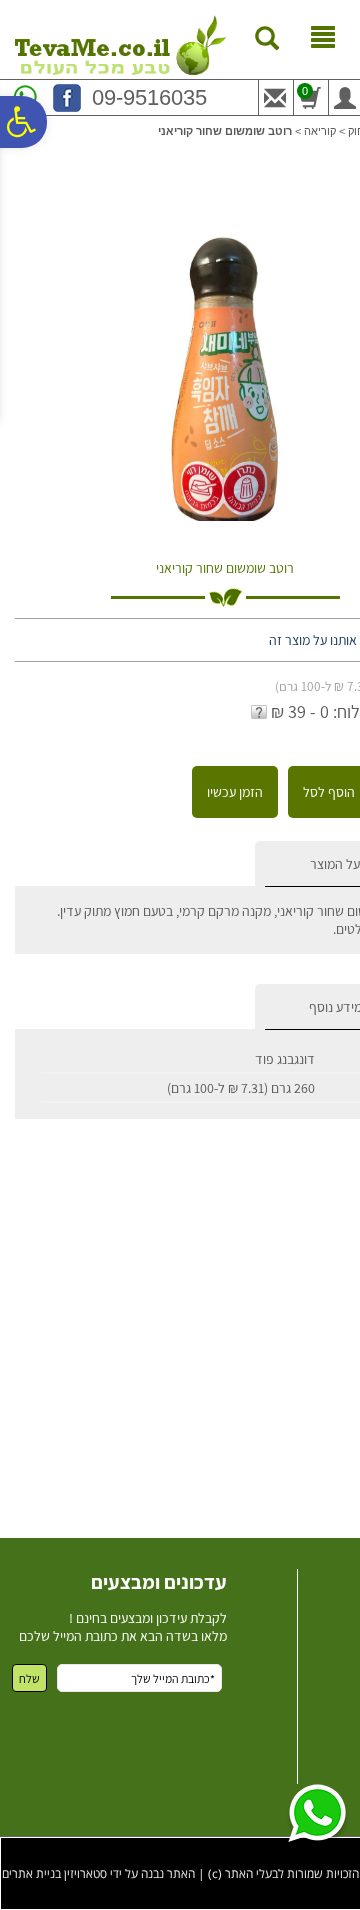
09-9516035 (149, 97)
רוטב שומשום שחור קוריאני (225, 568)
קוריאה (320, 131)
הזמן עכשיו (235, 792)
